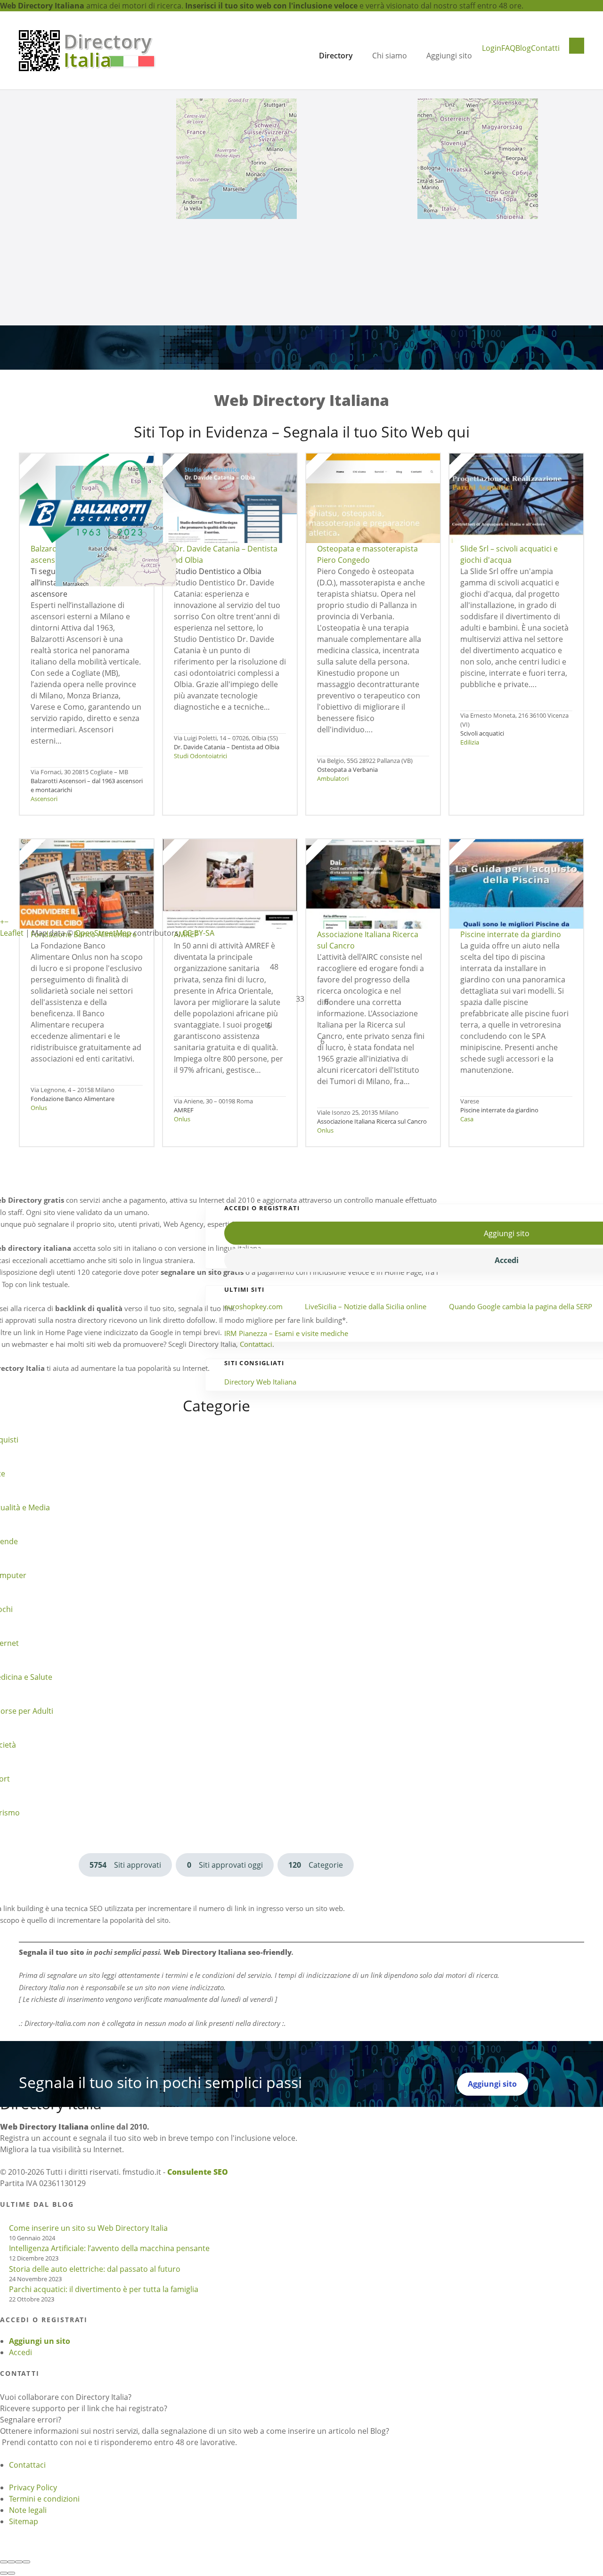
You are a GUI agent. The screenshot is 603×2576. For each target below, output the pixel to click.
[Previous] (4, 2573)
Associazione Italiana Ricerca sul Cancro (372, 1121)
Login (492, 48)
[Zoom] (26, 2562)
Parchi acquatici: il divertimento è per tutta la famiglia (104, 2289)
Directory (336, 56)
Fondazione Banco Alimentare (73, 1099)
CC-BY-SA (198, 933)
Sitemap (24, 2521)
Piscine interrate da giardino (499, 1110)
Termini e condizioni (44, 2499)
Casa (467, 1119)
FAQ (508, 48)
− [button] (6, 922)
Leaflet (12, 933)
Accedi (20, 2352)
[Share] (11, 2562)
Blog (523, 48)
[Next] (11, 2573)
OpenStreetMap (103, 933)
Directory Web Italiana (260, 1382)
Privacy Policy (33, 2487)
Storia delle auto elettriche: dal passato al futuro (95, 2269)
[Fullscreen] (19, 2562)
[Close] (4, 2562)
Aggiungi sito (449, 56)
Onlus (39, 1108)
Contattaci (27, 2465)
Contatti (545, 48)
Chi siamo (390, 56)
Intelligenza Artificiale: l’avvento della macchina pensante (109, 2248)
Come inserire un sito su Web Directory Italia (88, 2228)
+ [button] (2, 922)
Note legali (28, 2510)
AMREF (184, 1110)
